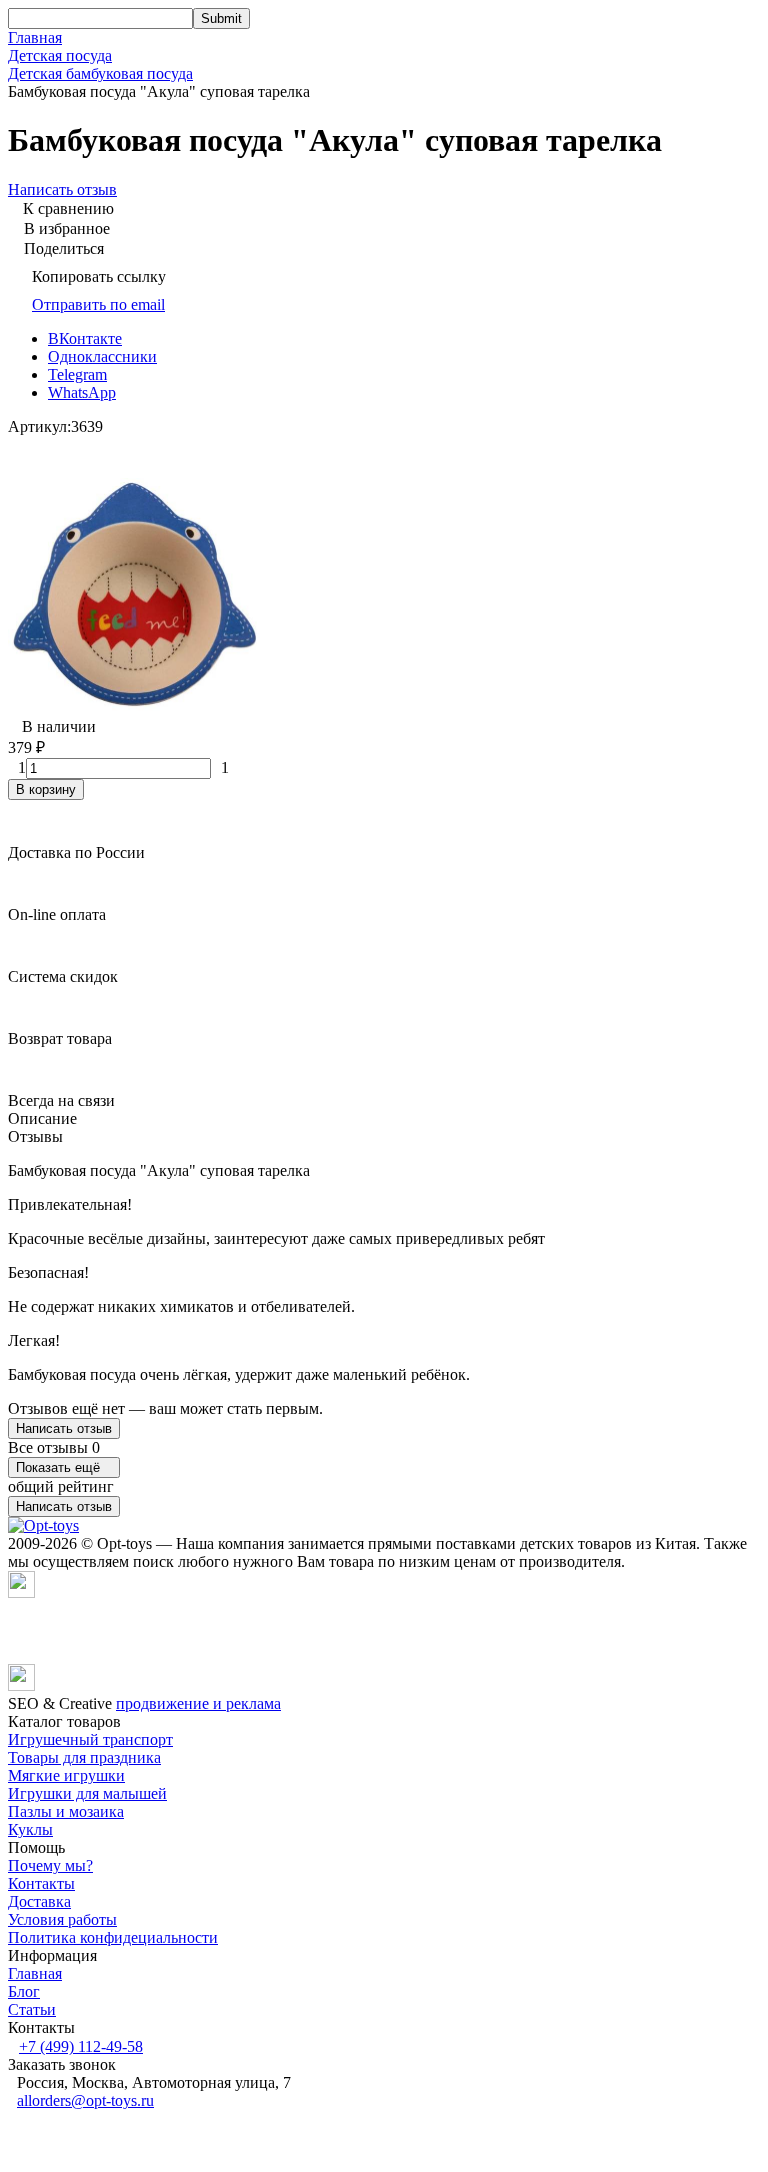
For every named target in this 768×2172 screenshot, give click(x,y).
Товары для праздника (84, 1757)
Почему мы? (50, 1865)
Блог (24, 1991)
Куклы (30, 1829)
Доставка (39, 1901)
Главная (35, 37)
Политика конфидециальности (113, 1937)
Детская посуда (60, 55)
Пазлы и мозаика (66, 1811)
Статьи (32, 2009)
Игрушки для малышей (87, 1793)
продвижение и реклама (198, 1703)
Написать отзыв (64, 1428)
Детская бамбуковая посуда (100, 73)
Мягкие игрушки (66, 1775)
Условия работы (62, 1919)
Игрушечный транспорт (90, 1739)
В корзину (46, 789)
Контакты (41, 1883)
